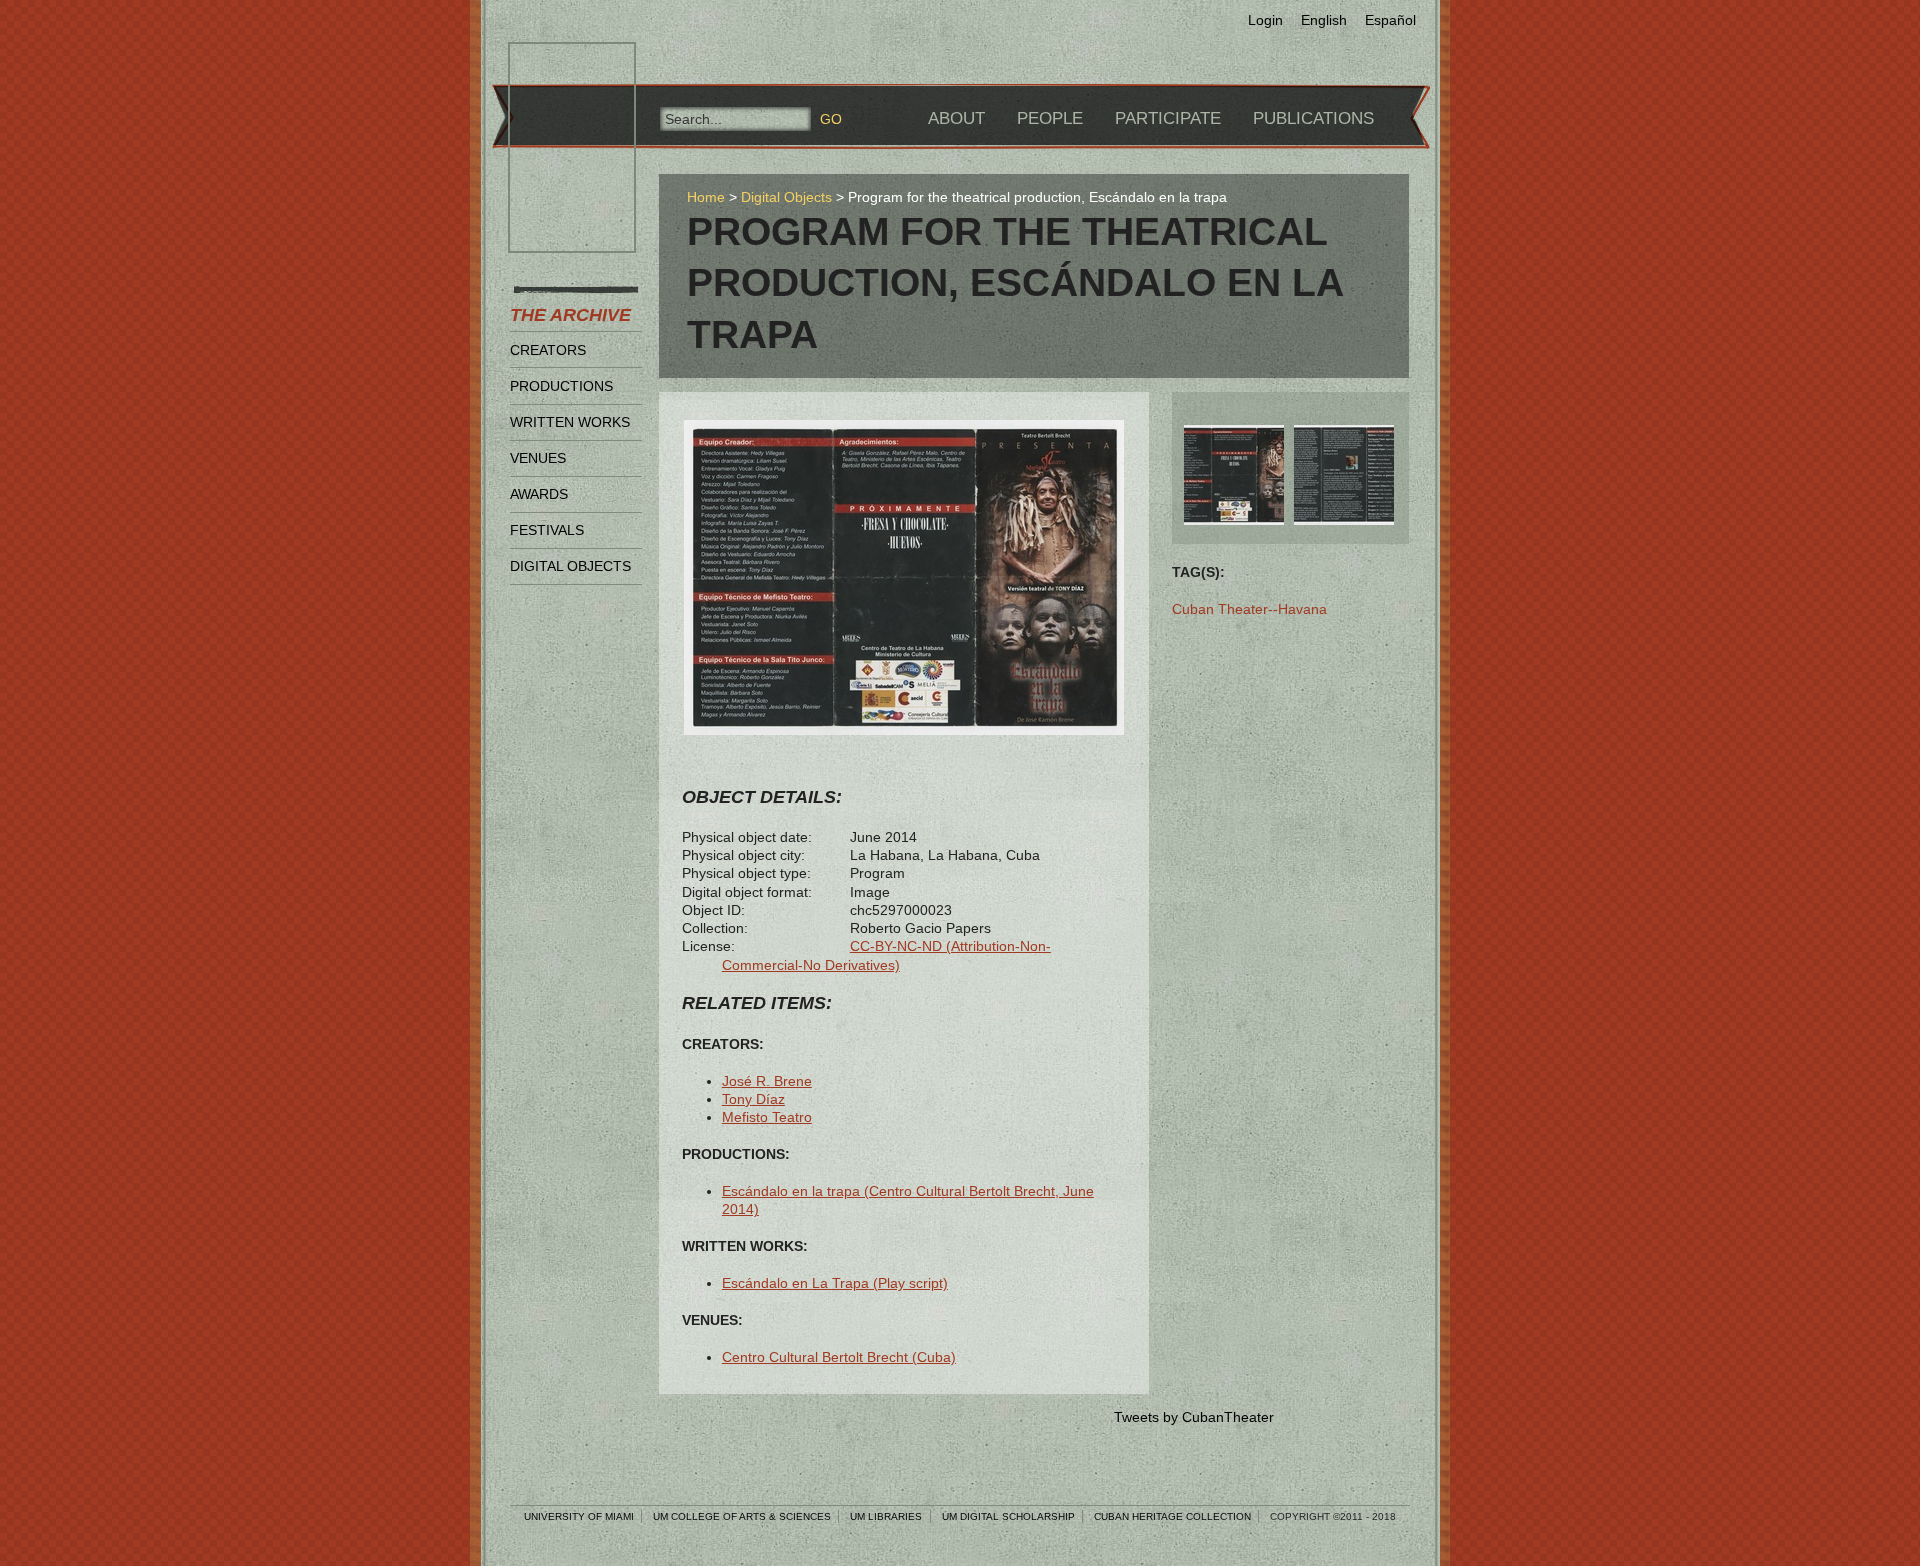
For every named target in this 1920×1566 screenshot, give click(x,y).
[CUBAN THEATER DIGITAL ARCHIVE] (554, 66)
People (1050, 118)
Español (1390, 20)
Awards (539, 494)
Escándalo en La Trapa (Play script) (835, 1283)
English (1324, 20)
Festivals (547, 530)
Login (1265, 20)
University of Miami (579, 1516)
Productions (561, 386)
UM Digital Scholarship (1008, 1516)
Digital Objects (570, 566)
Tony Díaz (753, 1099)
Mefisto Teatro (767, 1117)
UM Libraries (886, 1516)
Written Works (570, 422)
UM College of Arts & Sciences (742, 1516)
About (956, 118)
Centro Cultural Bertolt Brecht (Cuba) (839, 1357)
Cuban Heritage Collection (1172, 1516)
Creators (548, 350)
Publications (1313, 118)
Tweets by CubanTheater (1194, 1417)
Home (706, 197)
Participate (1168, 118)
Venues (538, 458)
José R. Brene (767, 1081)
